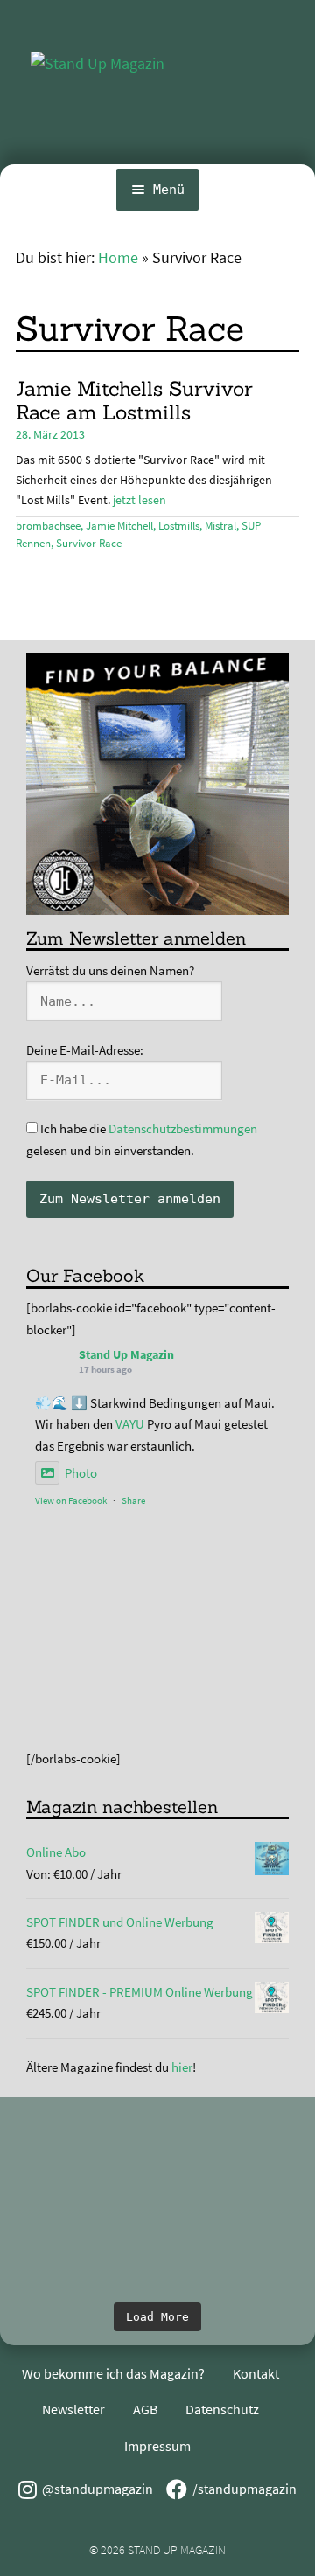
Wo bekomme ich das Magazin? (113, 2373)
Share (133, 1500)
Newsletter (73, 2409)
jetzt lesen (140, 500)
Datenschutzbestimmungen (183, 1129)
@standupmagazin (98, 2489)
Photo (81, 1473)
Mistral (220, 526)
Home (118, 258)
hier (182, 2067)
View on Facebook (71, 1500)
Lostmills (179, 526)
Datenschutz (222, 2409)
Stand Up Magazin (126, 1354)
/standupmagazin (245, 2489)
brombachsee (48, 526)
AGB (145, 2409)
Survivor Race (89, 543)
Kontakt (256, 2373)
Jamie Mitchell (119, 526)
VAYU (130, 1424)
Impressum (157, 2446)
